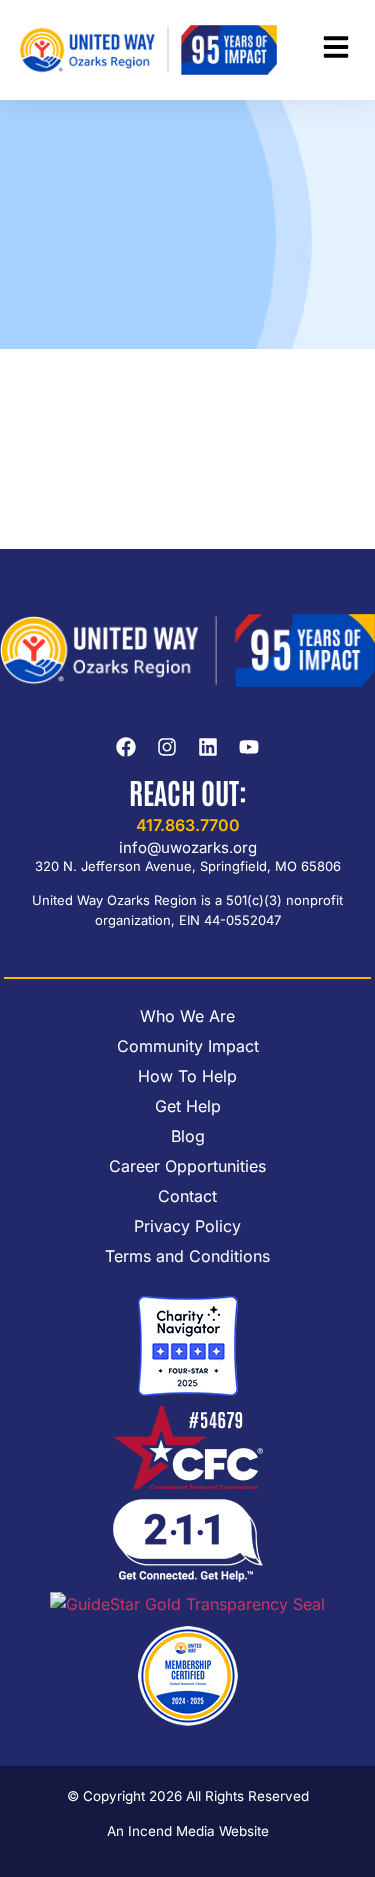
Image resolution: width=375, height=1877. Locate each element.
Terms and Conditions (187, 1256)
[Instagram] (167, 747)
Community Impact (188, 1046)
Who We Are (187, 1016)
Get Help (188, 1106)
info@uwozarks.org (188, 847)
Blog (188, 1136)
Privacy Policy (187, 1226)
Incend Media (171, 1831)
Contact (187, 1196)
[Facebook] (126, 747)
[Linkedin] (208, 747)
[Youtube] (249, 747)
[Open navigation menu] (336, 47)
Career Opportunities (187, 1166)
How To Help (187, 1076)
